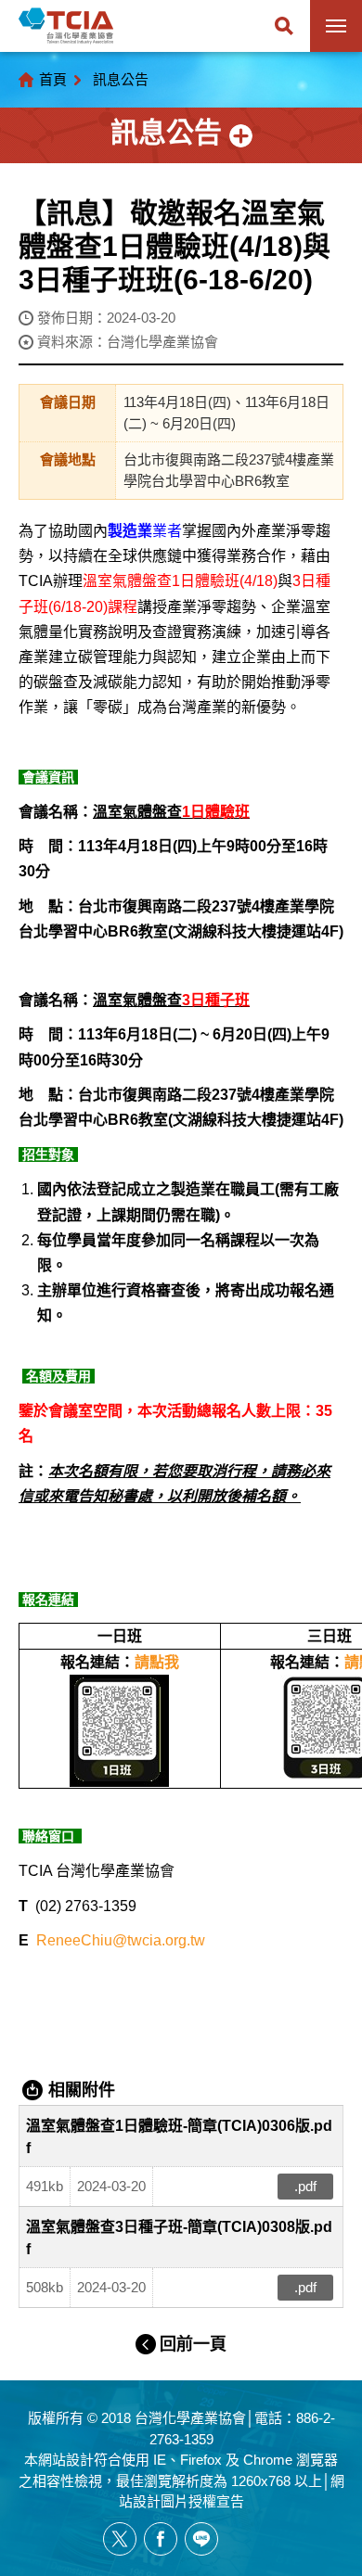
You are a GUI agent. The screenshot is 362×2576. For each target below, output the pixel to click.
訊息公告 (121, 79)
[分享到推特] (120, 2539)
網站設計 (66, 2460)
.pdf (305, 2186)
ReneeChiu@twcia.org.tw (121, 1940)
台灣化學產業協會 (66, 26)
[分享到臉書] (161, 2539)
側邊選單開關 (181, 135)
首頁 (53, 79)
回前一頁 (193, 2344)
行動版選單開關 (336, 26)
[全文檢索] (284, 26)
